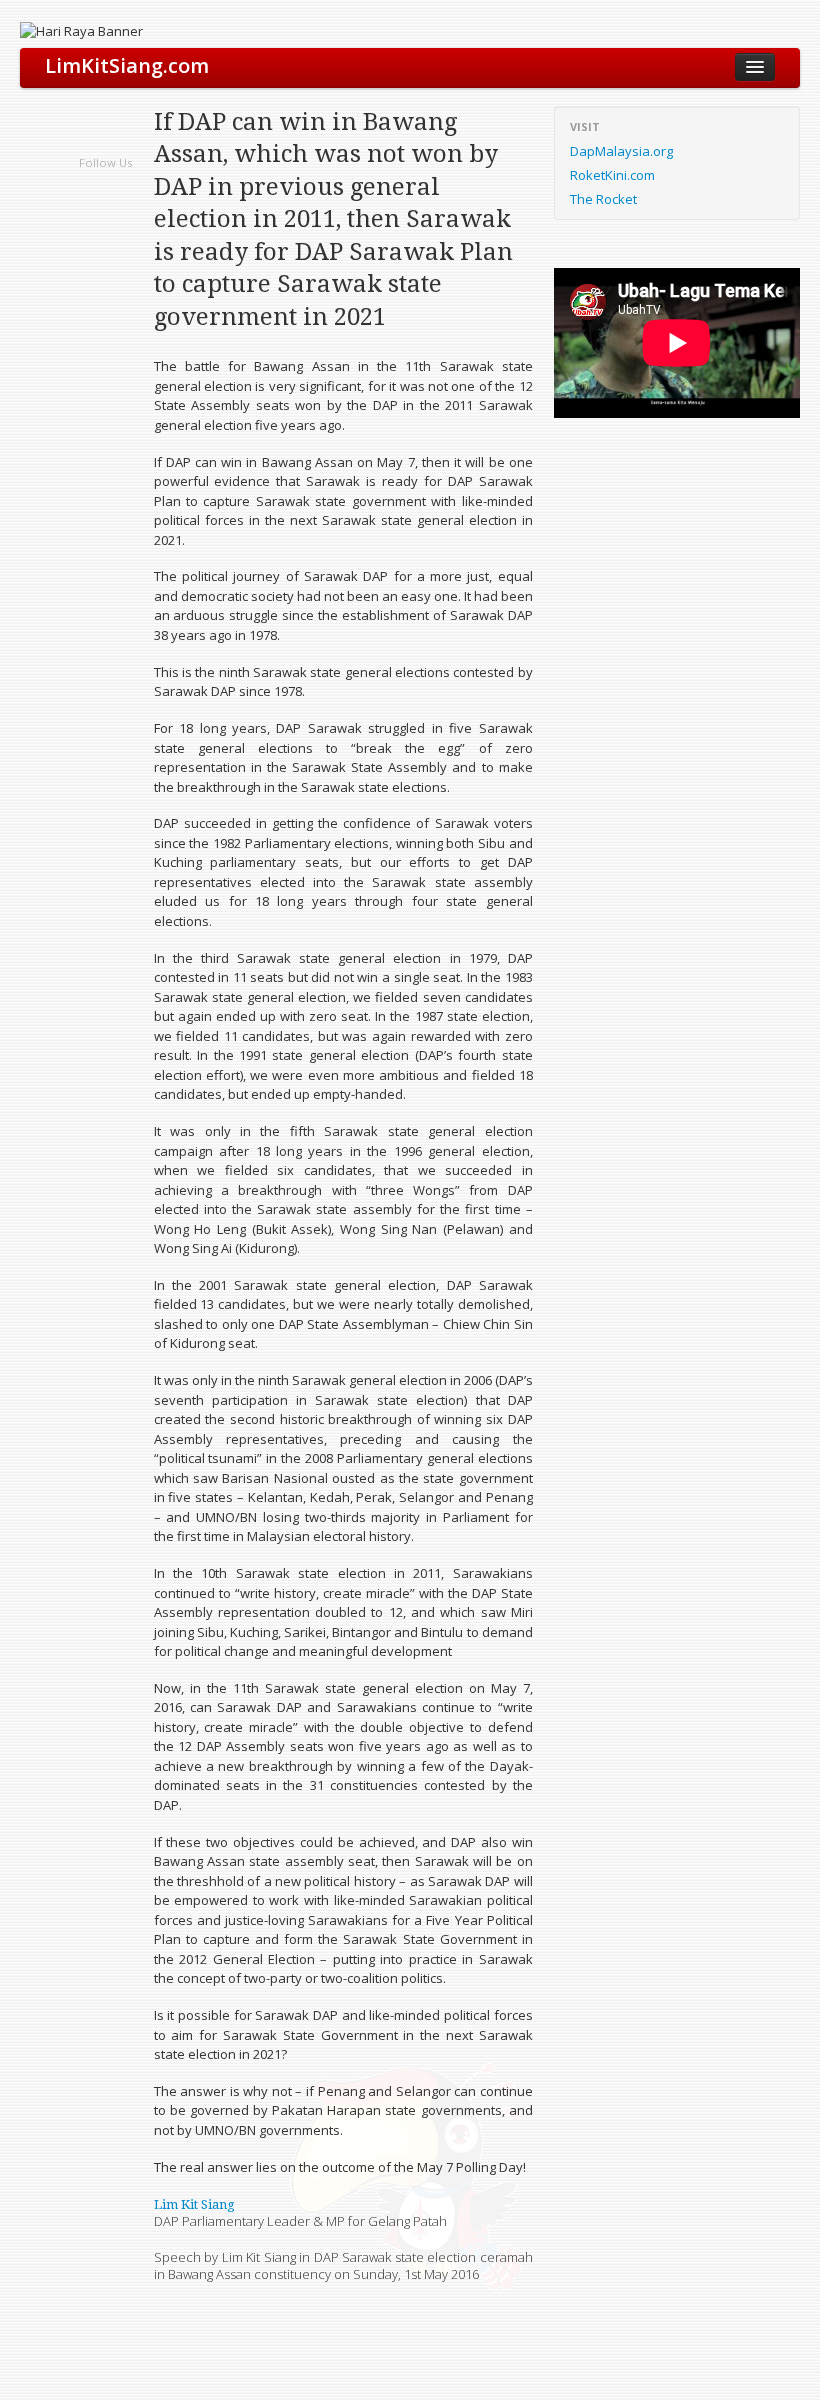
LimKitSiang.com (127, 65)
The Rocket (603, 199)
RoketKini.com (612, 175)
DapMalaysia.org (621, 151)
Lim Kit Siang (194, 2204)
